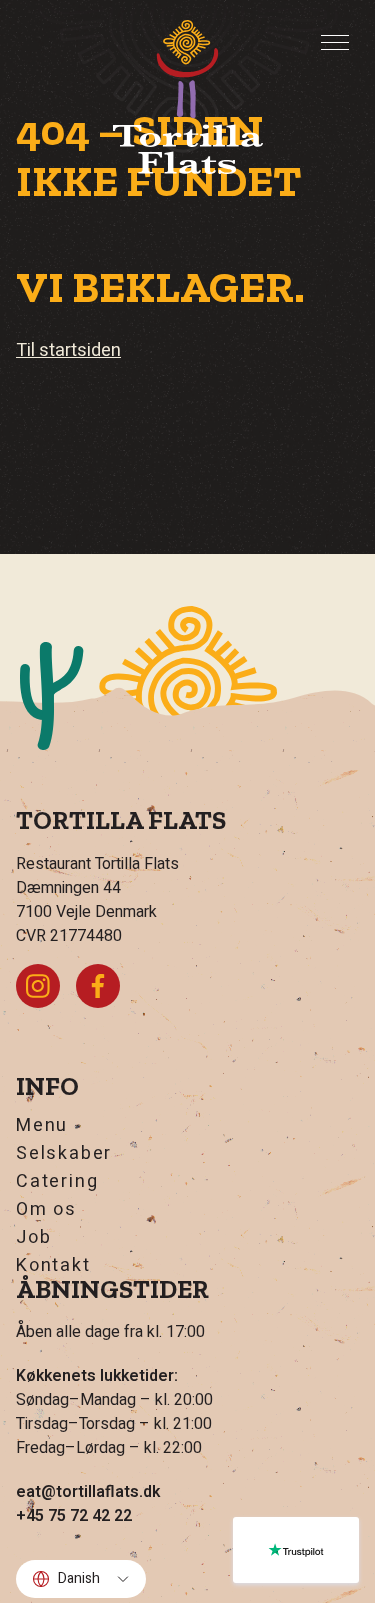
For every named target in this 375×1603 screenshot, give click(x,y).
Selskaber (64, 1154)
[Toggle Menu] (335, 43)
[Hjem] (188, 97)
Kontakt (53, 1266)
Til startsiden (68, 350)
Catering (57, 1182)
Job (33, 1238)
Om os (46, 1210)
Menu (42, 1126)
